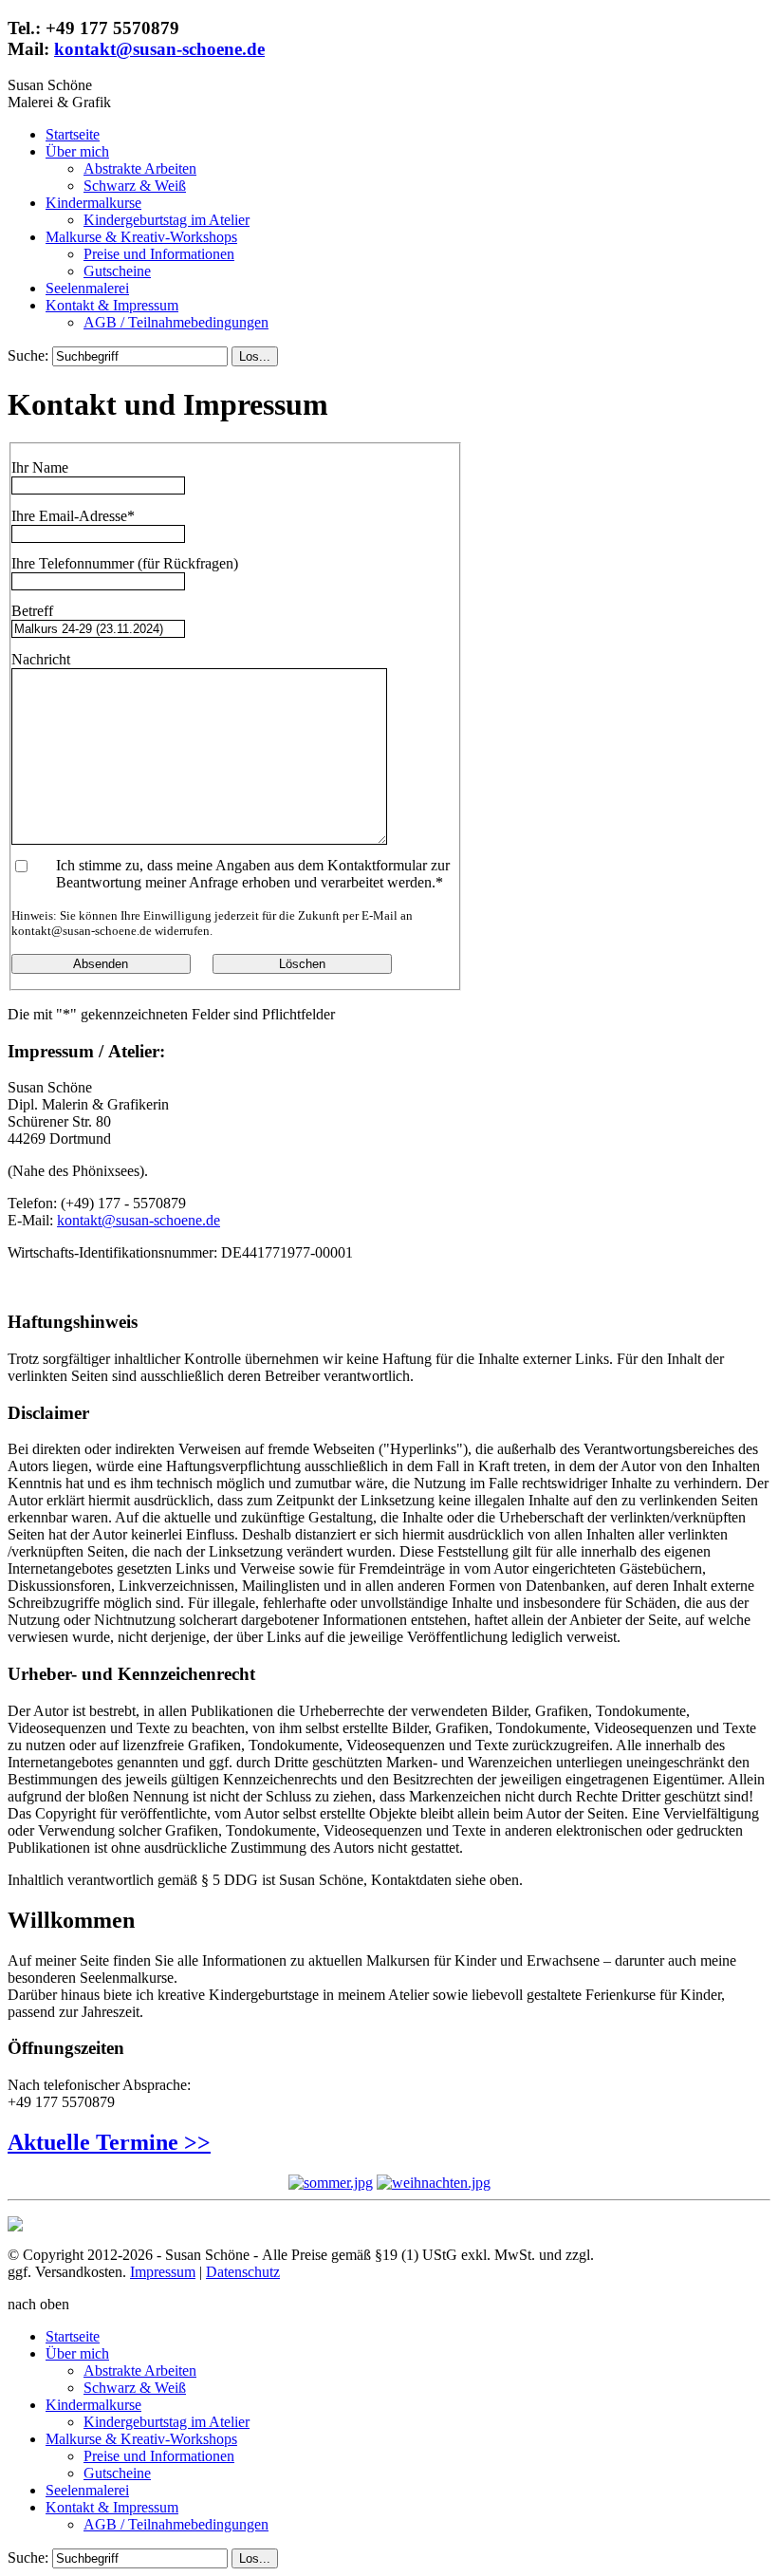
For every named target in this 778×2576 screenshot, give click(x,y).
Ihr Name (40, 467)
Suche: (30, 355)
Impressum (163, 2272)
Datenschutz (243, 2272)
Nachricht (41, 659)
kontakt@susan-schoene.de (159, 49)
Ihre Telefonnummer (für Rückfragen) (125, 563)
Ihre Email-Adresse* (73, 516)
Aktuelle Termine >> (109, 2142)
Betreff (32, 611)
